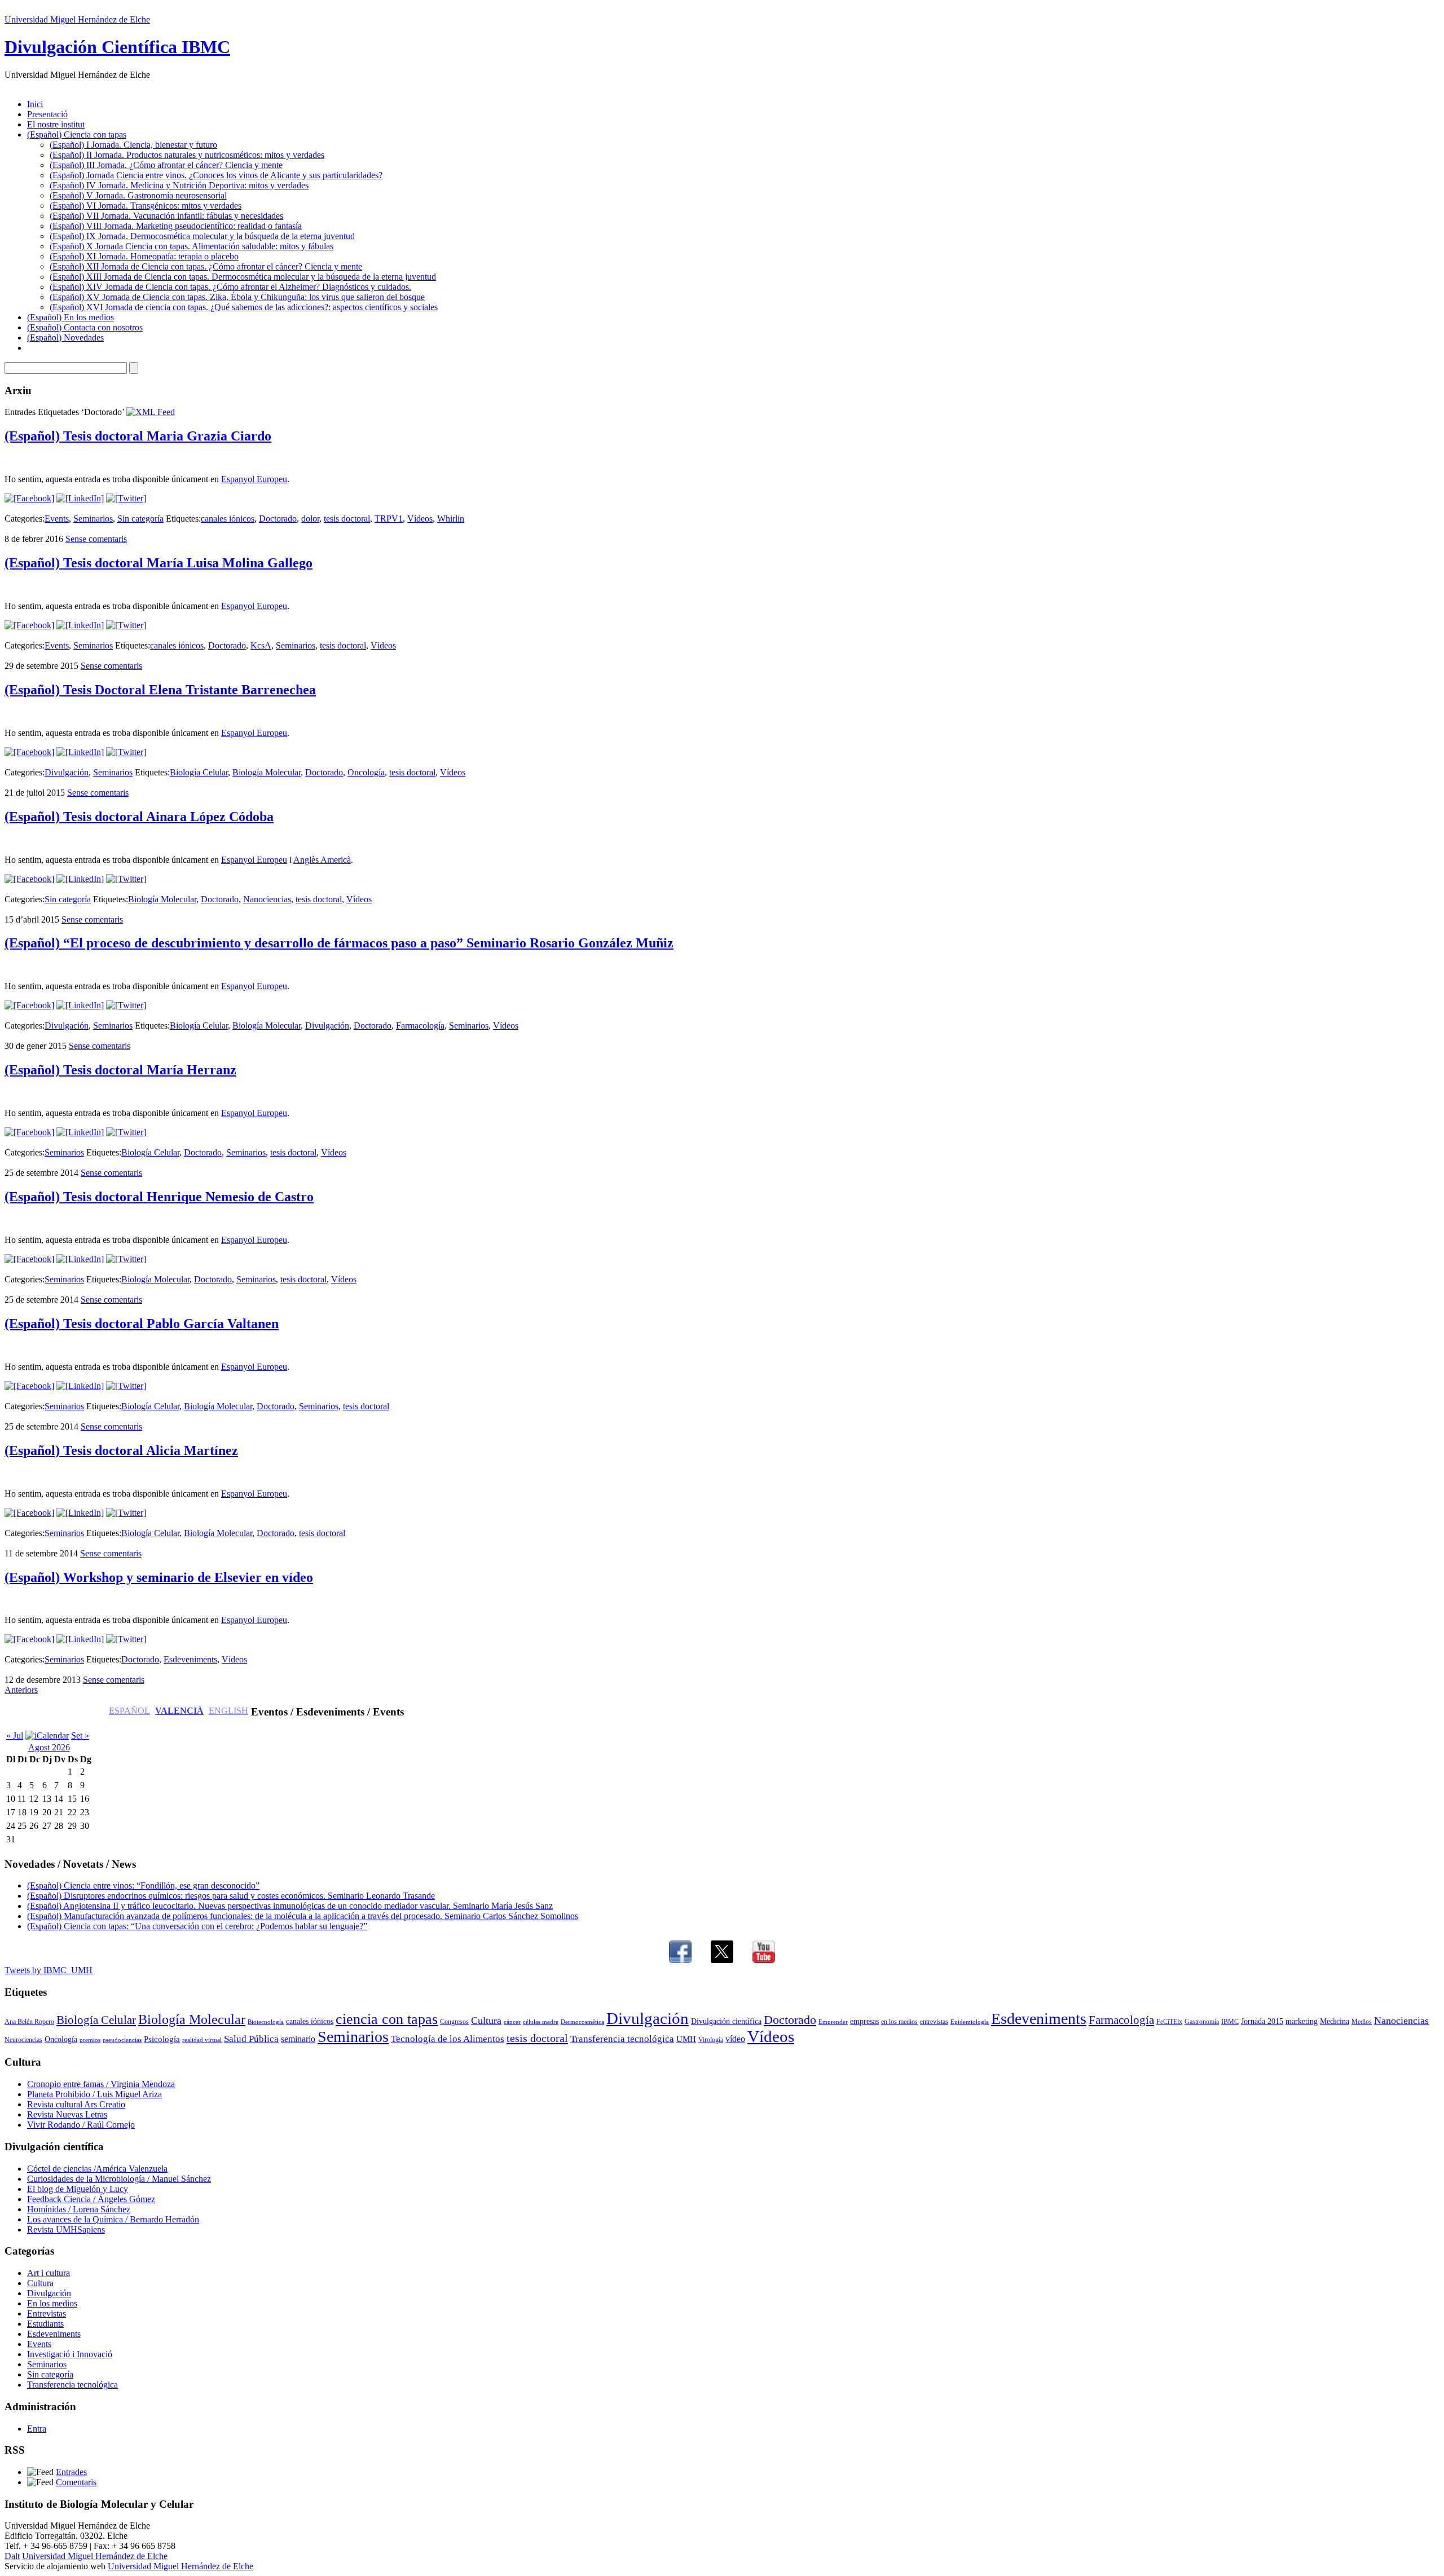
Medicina (1335, 2021)
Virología (711, 2040)
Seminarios (93, 519)
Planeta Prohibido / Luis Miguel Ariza (94, 2094)
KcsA (261, 645)
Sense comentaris (96, 539)
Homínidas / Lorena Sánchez (79, 2209)
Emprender (833, 2022)
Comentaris (76, 2482)
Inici (35, 104)
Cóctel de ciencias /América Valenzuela (97, 2169)
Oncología (366, 772)
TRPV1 (389, 519)
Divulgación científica (726, 2021)
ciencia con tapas (387, 2019)
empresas (864, 2021)
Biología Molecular (267, 772)
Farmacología (420, 1025)
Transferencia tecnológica (622, 2039)
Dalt (12, 2556)
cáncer (512, 2022)
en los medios (899, 2022)
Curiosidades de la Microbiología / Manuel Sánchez (119, 2179)
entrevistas (934, 2022)
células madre (541, 2022)
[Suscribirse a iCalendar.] (47, 1735)
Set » (80, 1735)
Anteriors (21, 1690)
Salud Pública (251, 2039)
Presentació (47, 114)
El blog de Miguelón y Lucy (78, 2189)
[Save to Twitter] (126, 498)
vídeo (735, 2039)
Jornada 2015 (1262, 2021)
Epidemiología (970, 2022)
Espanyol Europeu (254, 479)
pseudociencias (122, 2040)
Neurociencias (23, 2040)
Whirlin (451, 519)
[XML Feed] (151, 412)
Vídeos (420, 519)
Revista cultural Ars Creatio (76, 2104)
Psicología (162, 2039)
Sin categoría (140, 519)
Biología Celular (199, 772)
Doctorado (278, 519)
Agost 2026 (49, 1747)
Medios (1362, 2022)
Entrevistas (47, 2313)
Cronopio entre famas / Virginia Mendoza (101, 2084)
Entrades (71, 2472)
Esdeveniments (190, 1659)
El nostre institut (56, 124)
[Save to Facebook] (29, 498)
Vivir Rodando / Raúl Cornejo (81, 2125)
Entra (37, 2429)
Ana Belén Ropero (29, 2022)
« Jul (15, 1735)
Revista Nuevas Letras (67, 2114)
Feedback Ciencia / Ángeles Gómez (91, 2199)
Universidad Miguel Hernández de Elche (77, 19)
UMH (686, 2039)
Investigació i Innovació (70, 2354)
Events (57, 519)
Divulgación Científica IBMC (117, 47)
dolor (310, 519)
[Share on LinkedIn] (80, 498)
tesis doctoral (347, 519)
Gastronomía (1202, 2022)
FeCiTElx (1169, 2022)
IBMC (1230, 2022)
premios (90, 2040)
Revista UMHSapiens (66, 2229)
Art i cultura (49, 2273)
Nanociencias (267, 899)
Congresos (454, 2022)
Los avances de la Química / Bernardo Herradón (113, 2219)
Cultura (486, 2021)
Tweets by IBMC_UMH (49, 1970)
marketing (1302, 2021)
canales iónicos (228, 519)
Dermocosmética (582, 2022)
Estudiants (45, 2324)
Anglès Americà (322, 860)
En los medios (52, 2303)
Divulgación (67, 772)
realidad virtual (202, 2040)
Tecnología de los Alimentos (448, 2039)
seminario (298, 2039)
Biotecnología (266, 2022)
